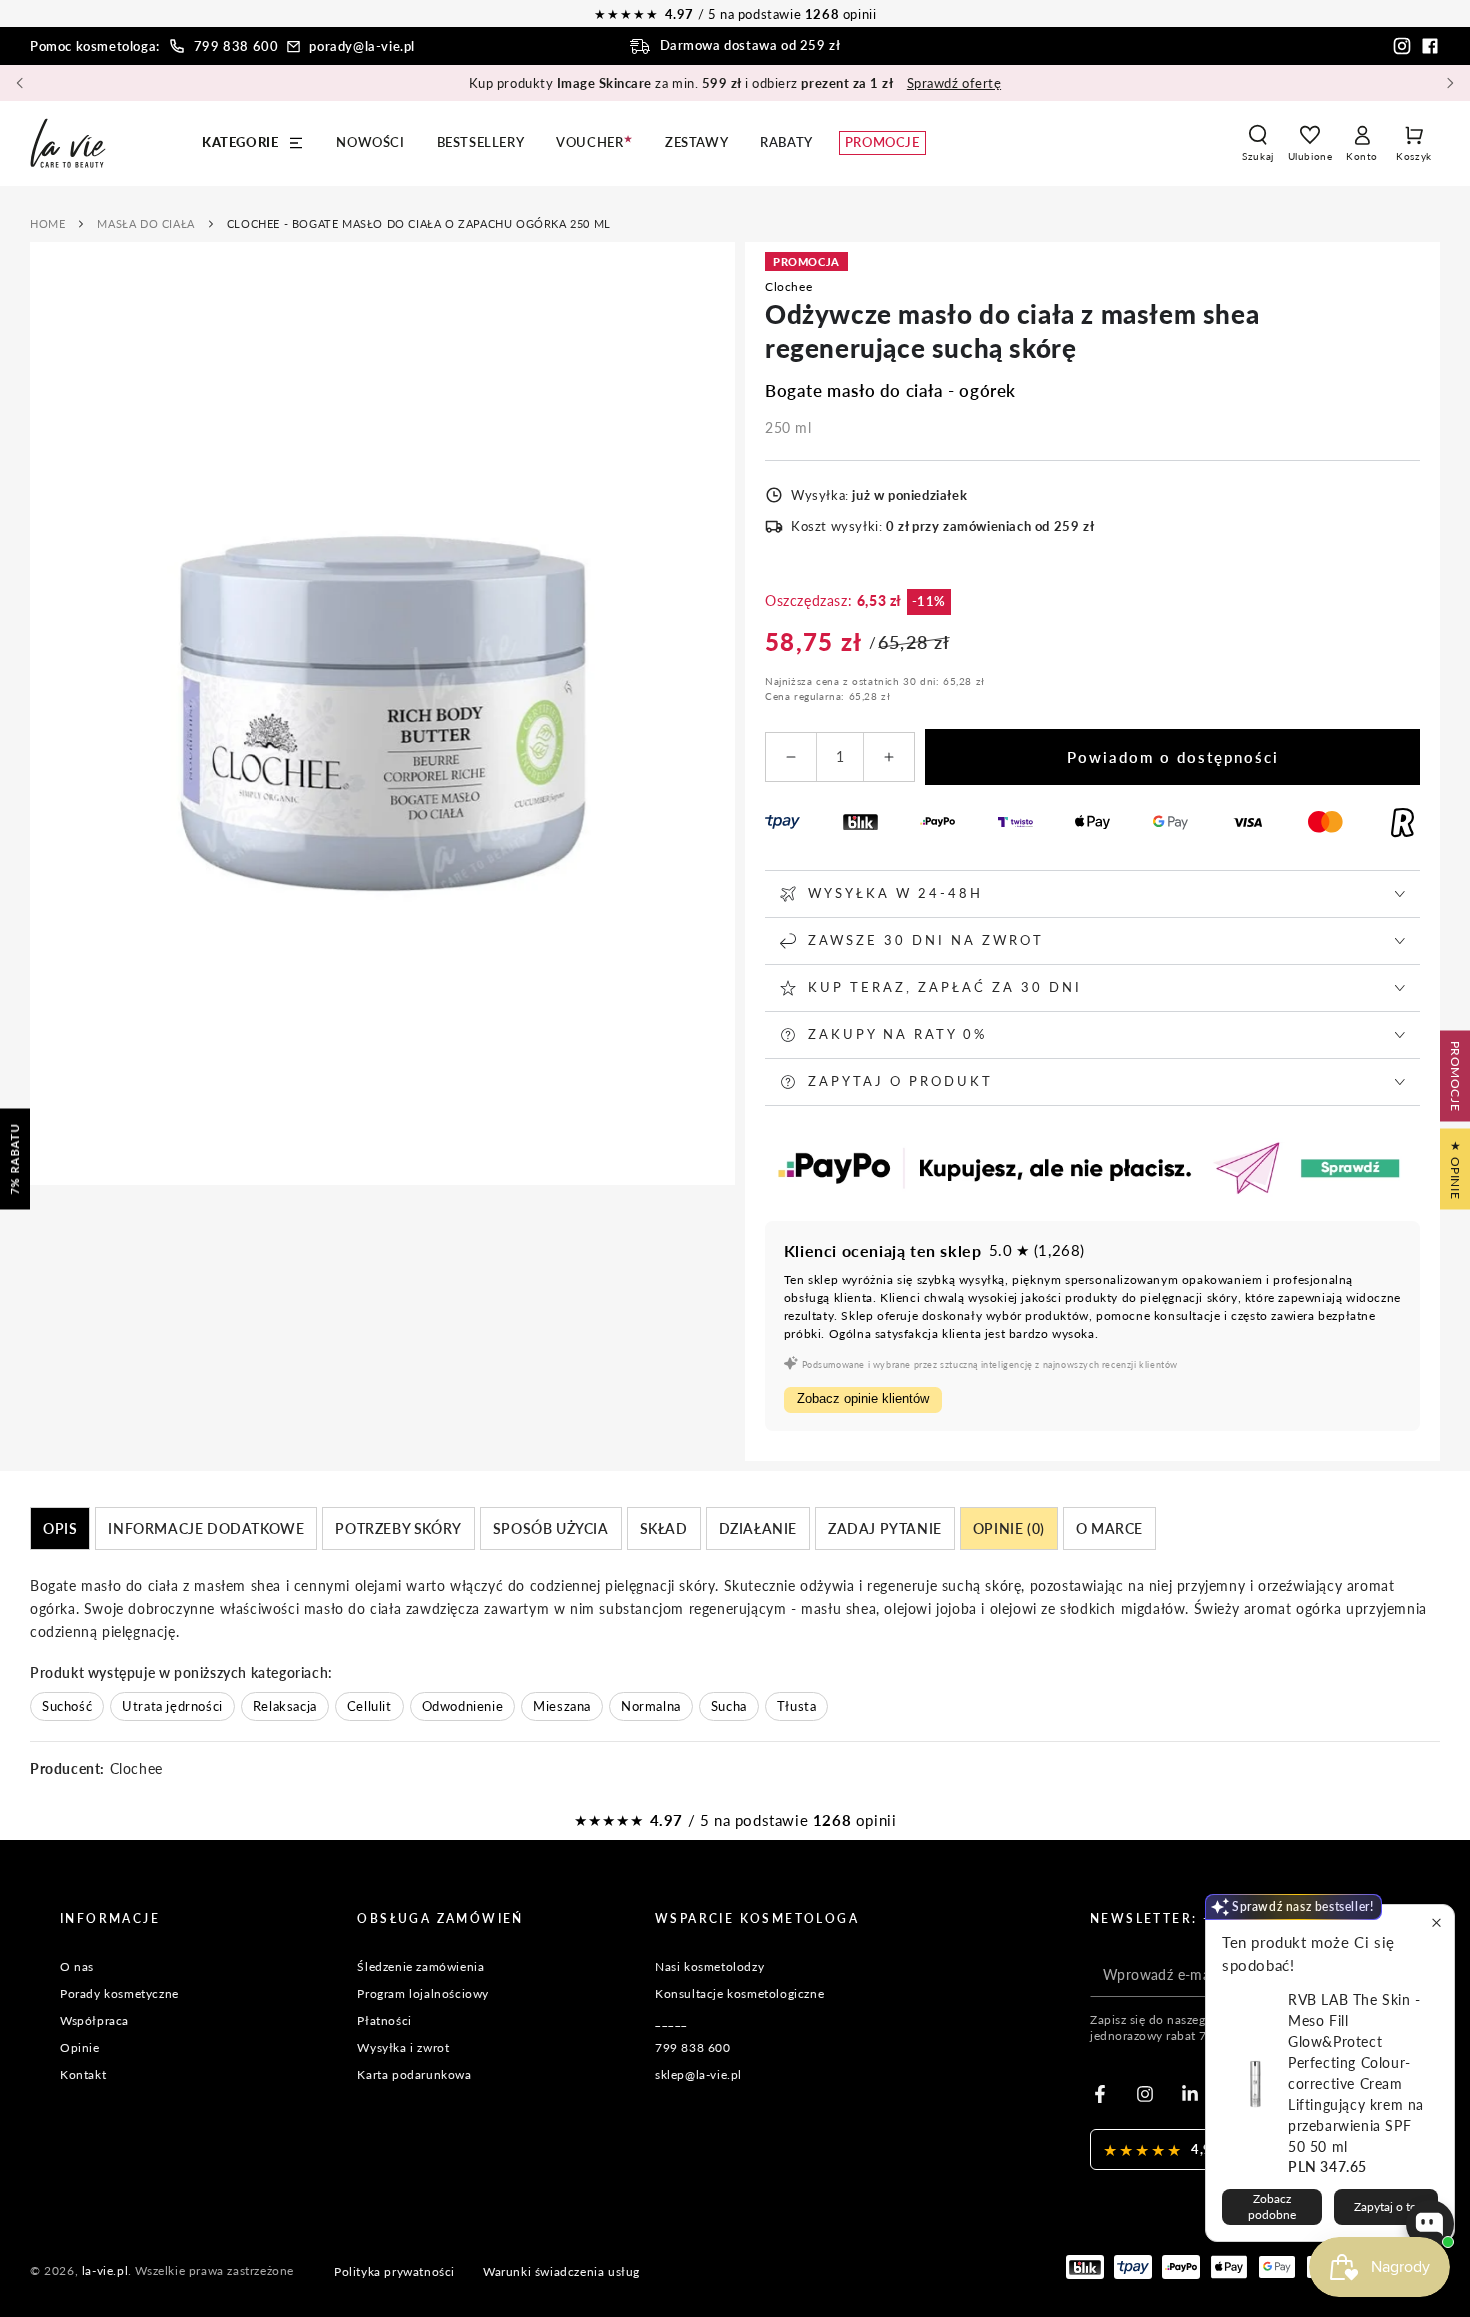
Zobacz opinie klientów (863, 1398)
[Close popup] (1436, 1922)
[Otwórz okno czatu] (1430, 2224)
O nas (77, 1966)
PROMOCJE (1455, 1075)
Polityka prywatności (394, 2271)
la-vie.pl (105, 2270)
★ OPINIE (1455, 1168)
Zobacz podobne (1272, 2206)
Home (47, 223)
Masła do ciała (145, 223)
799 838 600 (236, 46)
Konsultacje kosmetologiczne (739, 1993)
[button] (1258, 143)
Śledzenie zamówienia (420, 1966)
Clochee (788, 286)
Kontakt (83, 2074)
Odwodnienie (463, 1706)
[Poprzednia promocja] (20, 83)
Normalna (651, 1706)
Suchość (67, 1706)
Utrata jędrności (172, 1706)
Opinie (80, 2047)
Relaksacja (285, 1706)
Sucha (729, 1706)
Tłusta (797, 1706)
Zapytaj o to (1385, 2206)
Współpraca (94, 2020)
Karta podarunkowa (414, 2074)
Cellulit (369, 1706)
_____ (671, 2020)
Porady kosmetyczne (119, 1993)
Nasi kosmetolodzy (709, 1966)
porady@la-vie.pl (362, 46)
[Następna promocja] (1450, 83)
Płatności (384, 2020)
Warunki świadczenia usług (561, 2271)
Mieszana (562, 1706)
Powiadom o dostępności (1173, 757)
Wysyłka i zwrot (403, 2047)
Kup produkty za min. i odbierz (735, 83)
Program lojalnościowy (423, 1993)
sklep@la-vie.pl (698, 2074)
